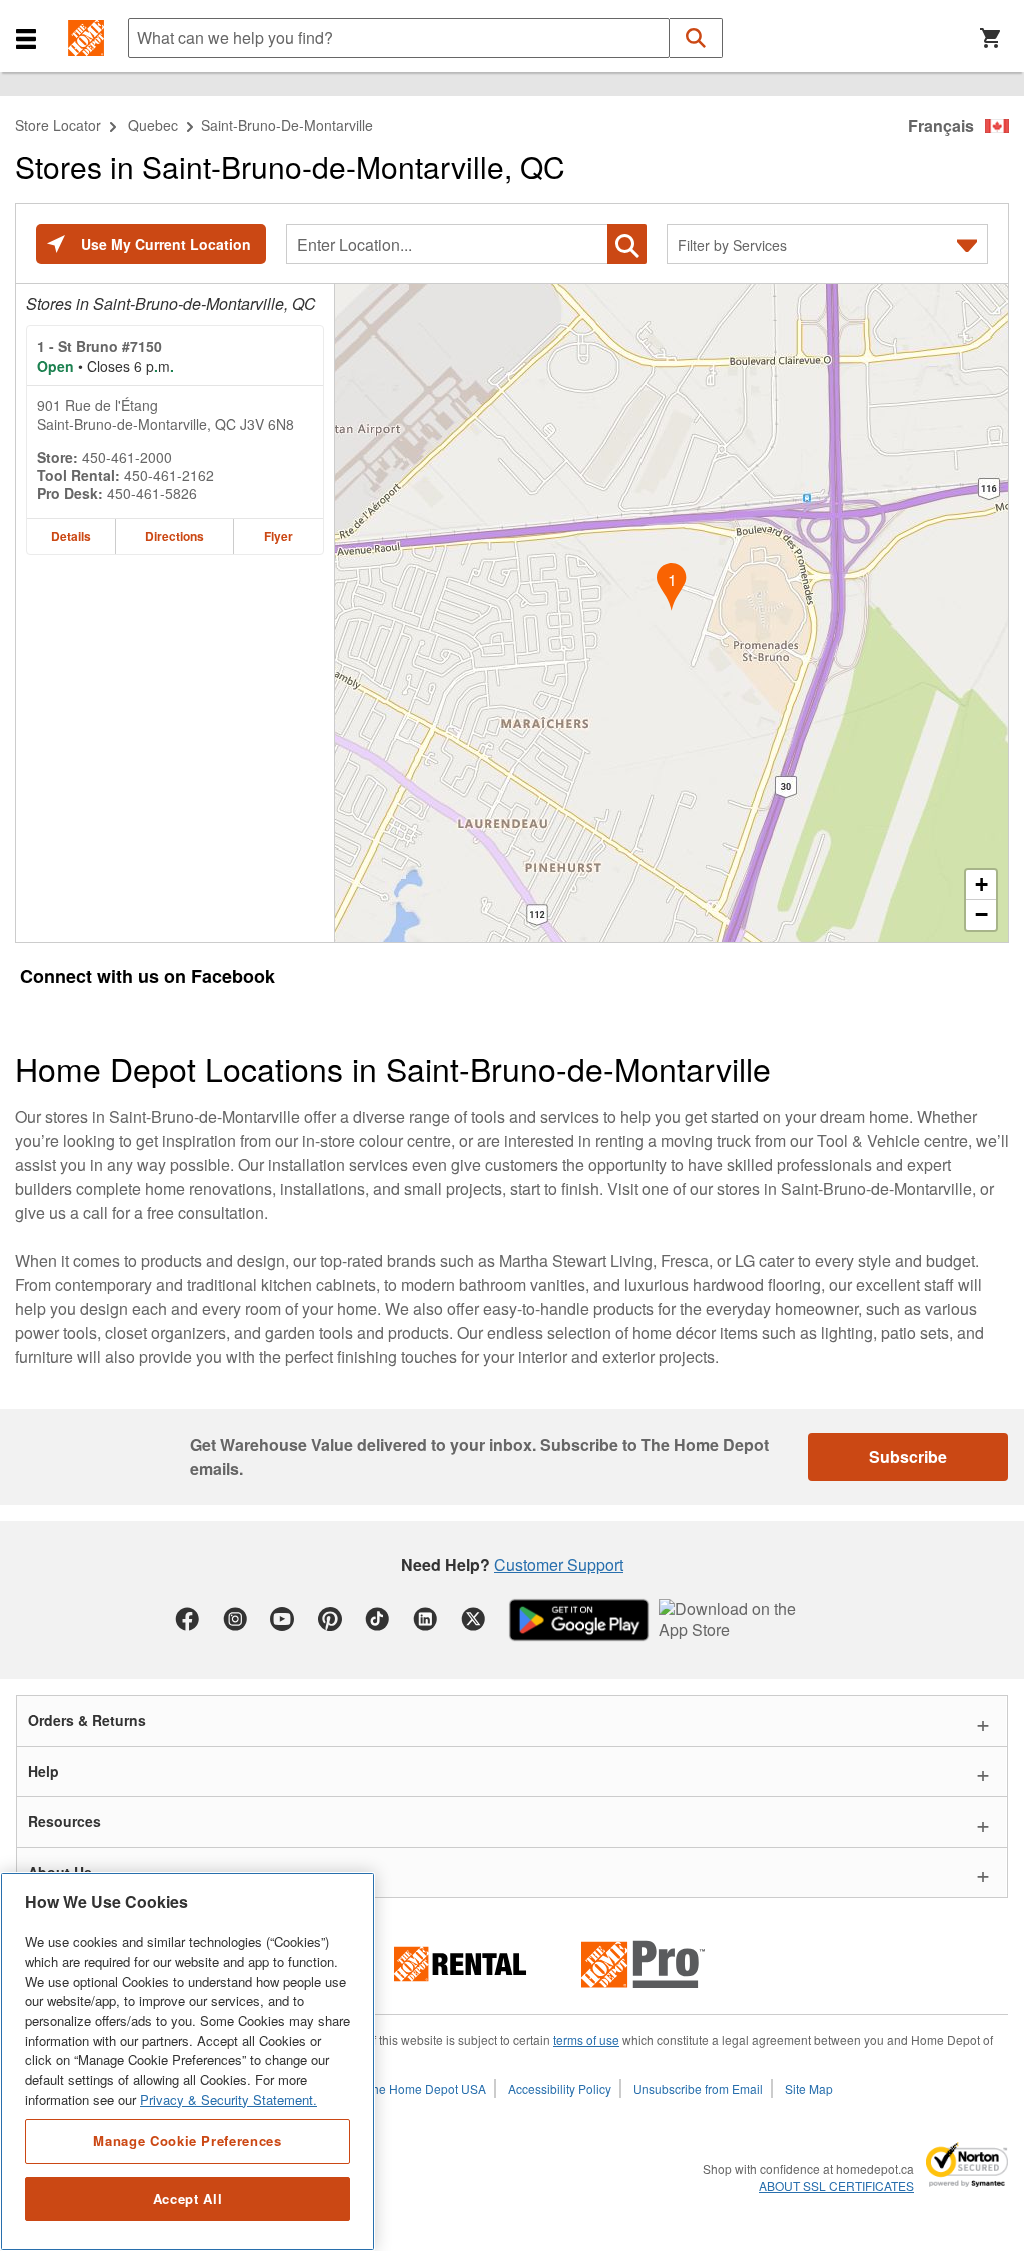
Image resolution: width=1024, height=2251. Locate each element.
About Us (60, 1872)
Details (71, 536)
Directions (174, 536)
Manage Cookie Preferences (187, 2140)
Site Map (809, 2088)
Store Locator (58, 125)
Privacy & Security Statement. (228, 2099)
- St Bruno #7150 (99, 346)
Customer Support (558, 1564)
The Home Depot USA (425, 2088)
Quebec (153, 125)
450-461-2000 (127, 457)
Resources (64, 1821)
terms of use (586, 2039)
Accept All (188, 2198)
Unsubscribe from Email (698, 2088)
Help (43, 1771)
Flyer (278, 536)
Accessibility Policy (559, 2088)
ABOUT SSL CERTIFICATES (836, 2186)
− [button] (981, 914)
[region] (187, 2061)
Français (941, 125)
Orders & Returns (87, 1720)
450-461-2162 (169, 475)
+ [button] (981, 884)
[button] (26, 38)
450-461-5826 (152, 493)
